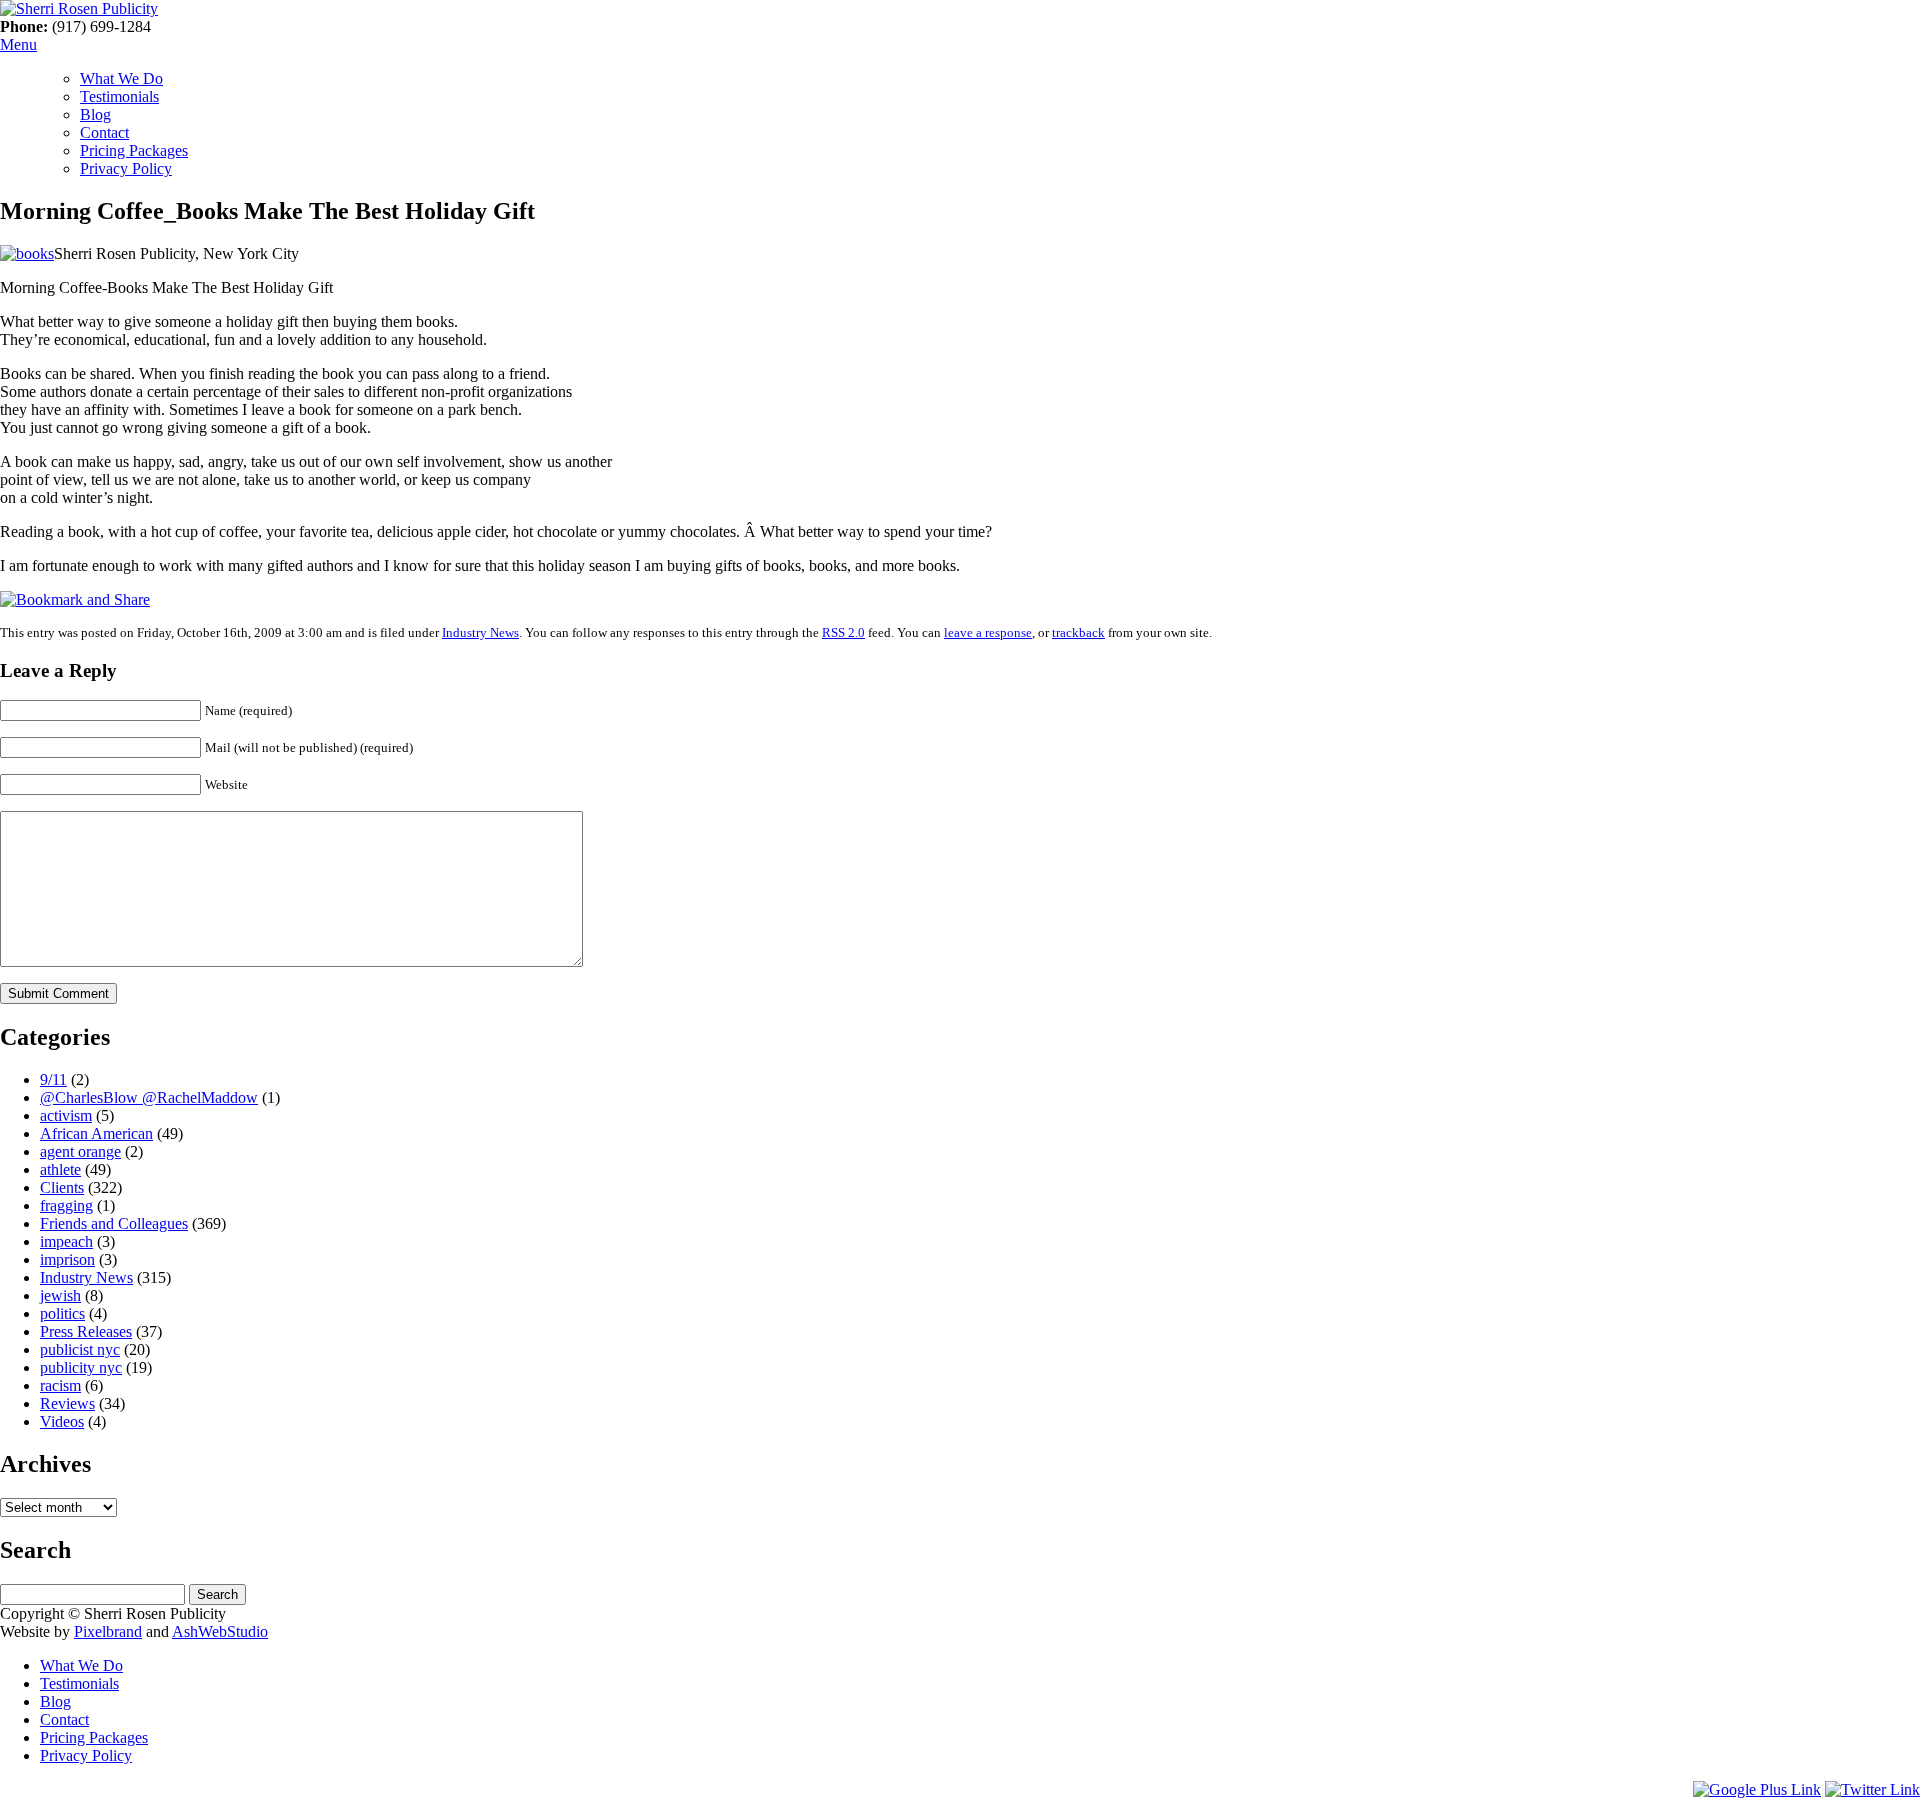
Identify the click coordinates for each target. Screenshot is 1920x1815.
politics (62, 1313)
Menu (18, 44)
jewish (60, 1295)
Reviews (67, 1403)
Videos (62, 1421)
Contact (104, 132)
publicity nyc (81, 1367)
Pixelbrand (108, 1631)
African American (96, 1133)
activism (66, 1115)
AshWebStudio (220, 1631)
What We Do (121, 78)
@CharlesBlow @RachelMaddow (149, 1097)
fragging (66, 1205)
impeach (66, 1241)
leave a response (988, 632)
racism (60, 1385)
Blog (95, 114)
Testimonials (119, 96)
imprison (67, 1259)
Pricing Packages (134, 150)
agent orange (80, 1151)
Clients (62, 1187)
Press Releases (86, 1331)
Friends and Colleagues (114, 1223)
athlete (60, 1169)
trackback (1078, 632)
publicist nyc (80, 1349)
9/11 (53, 1079)
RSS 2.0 (843, 632)
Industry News (480, 632)
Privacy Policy (126, 168)
